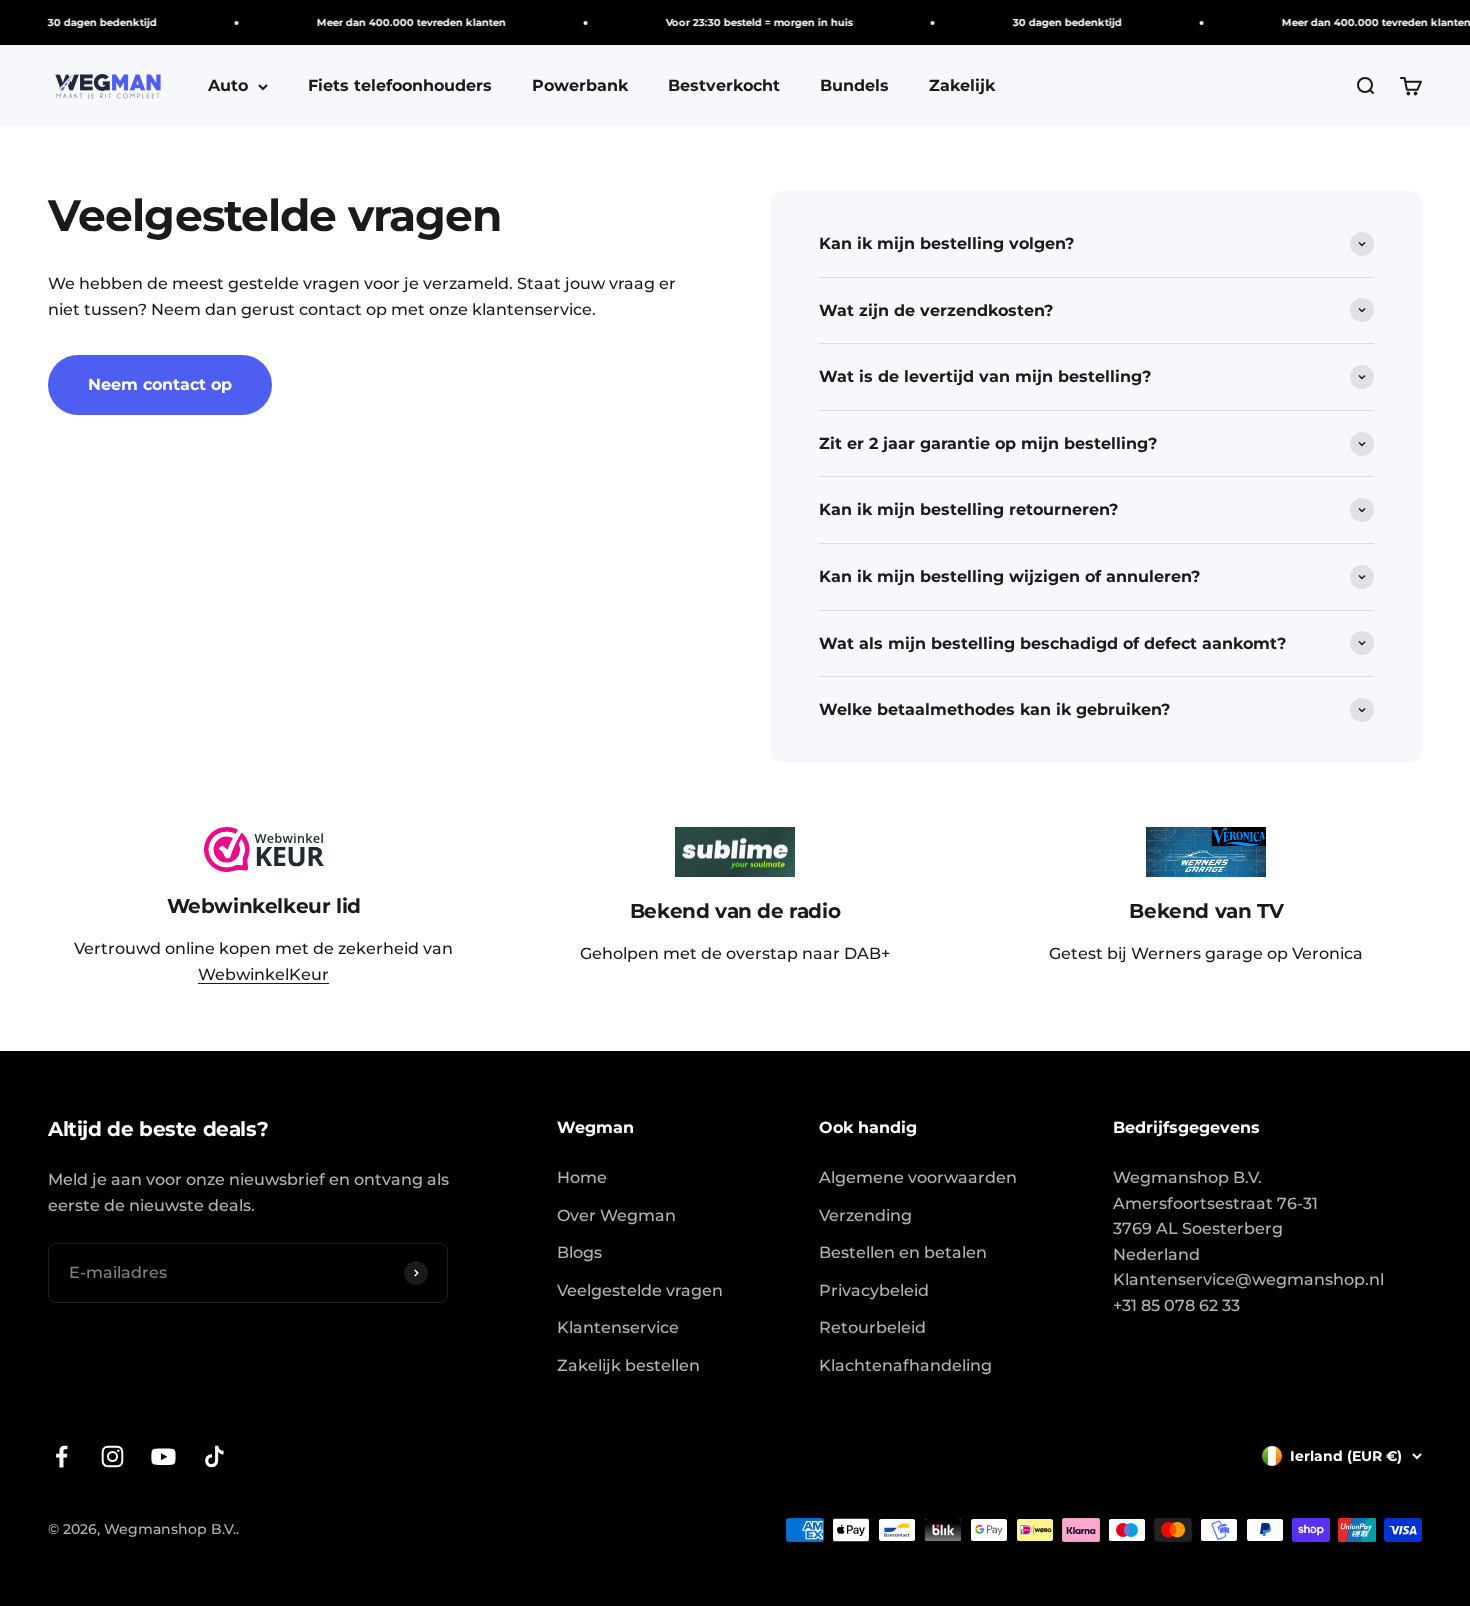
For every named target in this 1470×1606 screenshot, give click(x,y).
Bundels (854, 85)
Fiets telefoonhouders (400, 85)
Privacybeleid (874, 1290)
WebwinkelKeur (263, 974)
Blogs (579, 1252)
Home (582, 1177)
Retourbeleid (872, 1327)
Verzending (865, 1215)
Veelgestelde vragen (640, 1290)
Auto (228, 85)
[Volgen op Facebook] (61, 1456)
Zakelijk (962, 85)
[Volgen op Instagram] (112, 1456)
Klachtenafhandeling (905, 1365)
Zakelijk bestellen (628, 1365)
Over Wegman (616, 1215)
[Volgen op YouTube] (163, 1456)
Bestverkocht (724, 85)
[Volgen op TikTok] (214, 1456)
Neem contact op (160, 384)
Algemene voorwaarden (918, 1177)
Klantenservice (618, 1327)
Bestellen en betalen (903, 1252)
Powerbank (580, 85)
